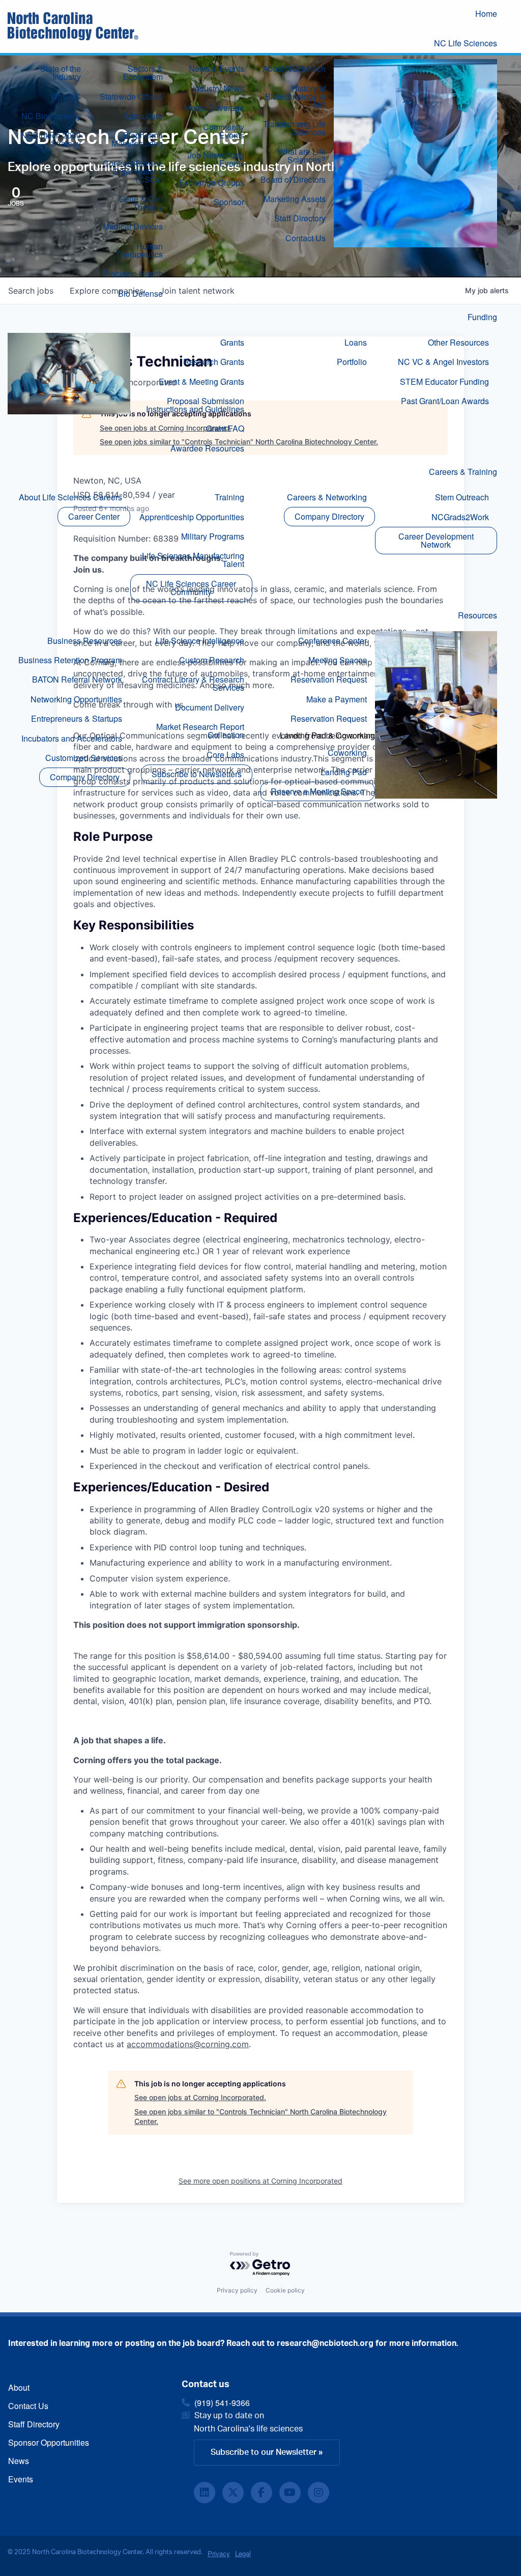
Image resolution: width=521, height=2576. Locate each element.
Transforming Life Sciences (294, 128)
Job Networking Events (216, 159)
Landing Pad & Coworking (327, 735)
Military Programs (213, 536)
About (19, 2387)
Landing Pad (344, 772)
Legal (243, 2553)
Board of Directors (293, 179)
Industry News (219, 88)
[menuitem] (494, 15)
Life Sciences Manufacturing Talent (193, 560)
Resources (477, 615)
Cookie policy (285, 2290)
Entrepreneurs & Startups (77, 718)
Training (229, 497)
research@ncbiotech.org (325, 2343)
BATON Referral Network (77, 679)
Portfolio (352, 362)
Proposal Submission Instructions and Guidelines (195, 405)
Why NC (66, 96)
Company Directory (329, 516)
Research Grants (214, 362)
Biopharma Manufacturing (137, 139)
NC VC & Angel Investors (443, 362)
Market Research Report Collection (200, 731)
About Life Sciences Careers (70, 497)
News (19, 2461)
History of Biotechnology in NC (295, 96)
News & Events (216, 68)
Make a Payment (337, 699)
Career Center (94, 516)
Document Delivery (210, 707)
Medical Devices (133, 226)
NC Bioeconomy (51, 116)
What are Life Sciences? (302, 155)
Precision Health (133, 274)
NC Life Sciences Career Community (191, 588)
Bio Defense (140, 293)
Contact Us (306, 238)
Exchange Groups (212, 182)
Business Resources (85, 641)
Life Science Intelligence (200, 641)
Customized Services (84, 758)
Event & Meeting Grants (201, 381)
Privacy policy (237, 2290)
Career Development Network (436, 540)
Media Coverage (214, 108)
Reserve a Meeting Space (317, 791)
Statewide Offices (131, 96)
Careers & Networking (327, 497)
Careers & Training (463, 472)
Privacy (219, 2553)
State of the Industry (61, 73)
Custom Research (212, 660)
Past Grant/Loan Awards (445, 401)
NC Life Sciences (466, 43)
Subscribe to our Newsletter (264, 2452)
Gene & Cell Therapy (141, 203)
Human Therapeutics (139, 250)
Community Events (224, 131)
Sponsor (229, 202)
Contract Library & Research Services (193, 683)
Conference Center (332, 641)
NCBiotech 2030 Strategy (51, 139)
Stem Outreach (462, 497)
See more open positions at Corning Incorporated (260, 2181)
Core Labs (225, 755)
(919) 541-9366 (222, 2403)
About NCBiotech (294, 68)
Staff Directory (300, 218)
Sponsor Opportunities (49, 2442)
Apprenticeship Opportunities (192, 517)
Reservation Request (329, 679)
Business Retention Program (70, 660)
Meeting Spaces (338, 660)
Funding (482, 317)
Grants (232, 342)
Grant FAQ (225, 428)
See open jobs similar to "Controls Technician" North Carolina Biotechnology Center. (260, 2117)
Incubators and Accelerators (72, 738)
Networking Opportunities (76, 699)
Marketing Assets (295, 199)
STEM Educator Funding (444, 381)
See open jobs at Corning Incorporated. (200, 2097)
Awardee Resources (207, 448)
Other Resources (458, 342)
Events (21, 2479)
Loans (356, 342)
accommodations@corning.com (188, 2044)
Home (486, 13)
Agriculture (143, 116)
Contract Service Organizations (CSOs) (133, 171)
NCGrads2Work (460, 517)
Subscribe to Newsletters (197, 774)
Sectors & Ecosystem (143, 73)
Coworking (347, 753)
